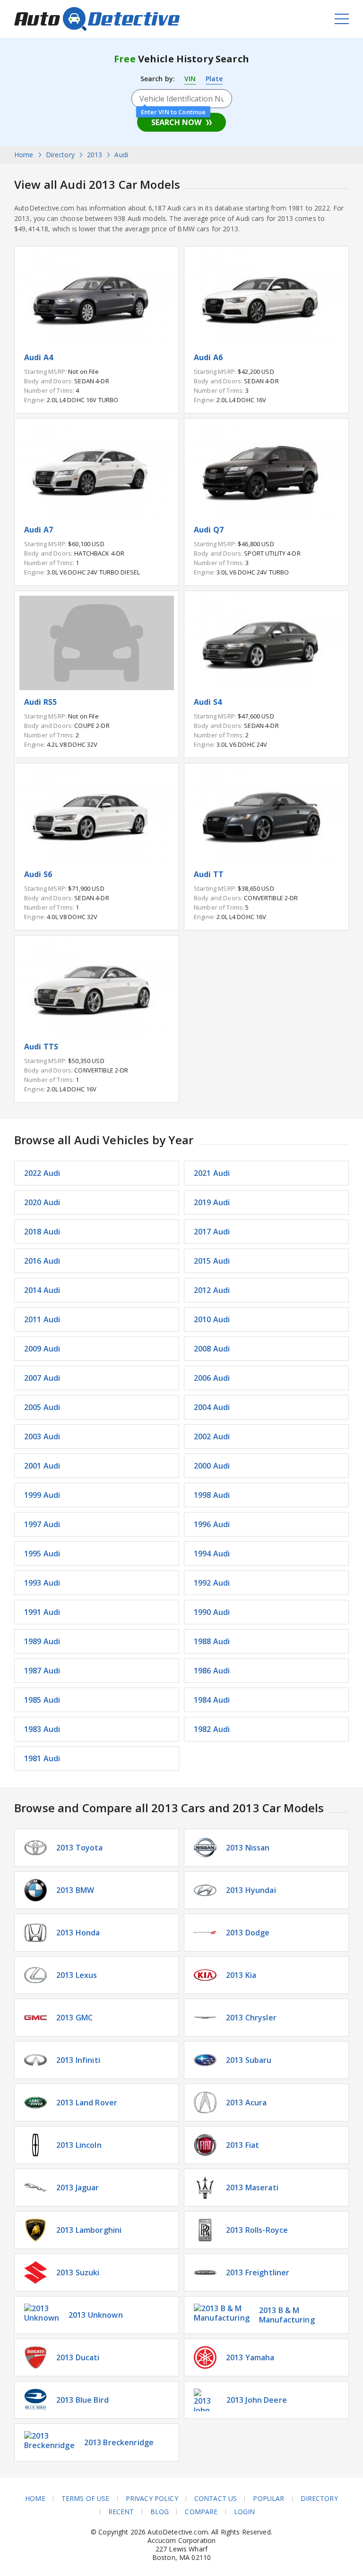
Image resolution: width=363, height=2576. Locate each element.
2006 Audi (212, 1378)
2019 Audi (212, 1202)
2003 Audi (42, 1436)
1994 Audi (212, 1554)
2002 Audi (212, 1436)
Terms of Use (86, 2499)
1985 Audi (42, 1700)
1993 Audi (42, 1583)
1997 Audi (42, 1524)
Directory (319, 2499)
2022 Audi (42, 1173)
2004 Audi (212, 1407)
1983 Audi (42, 1729)
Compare (201, 2512)
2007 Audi (42, 1378)
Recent (121, 2512)
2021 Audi (212, 1173)
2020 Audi (42, 1202)
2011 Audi (42, 1319)
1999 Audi (42, 1495)
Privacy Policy (152, 2499)
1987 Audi (42, 1671)
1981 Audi (42, 1758)
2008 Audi (212, 1349)
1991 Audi (42, 1612)
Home (35, 2499)
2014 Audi (42, 1290)
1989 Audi (42, 1641)
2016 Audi (42, 1261)
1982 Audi (212, 1729)
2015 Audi (212, 1261)
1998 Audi (212, 1495)
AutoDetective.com (97, 19)
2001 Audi (42, 1466)
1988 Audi (212, 1641)
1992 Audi (212, 1583)
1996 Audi (212, 1524)
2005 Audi (42, 1407)
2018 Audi (42, 1232)
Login (245, 2512)
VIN (190, 79)
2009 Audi (42, 1349)
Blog (160, 2512)
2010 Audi (212, 1319)
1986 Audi (212, 1671)
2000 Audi (212, 1466)
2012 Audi (212, 1290)
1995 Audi (42, 1554)
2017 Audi (212, 1232)
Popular (268, 2499)
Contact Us (216, 2499)
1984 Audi (212, 1700)
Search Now (176, 122)
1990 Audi (212, 1612)
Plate (214, 79)
